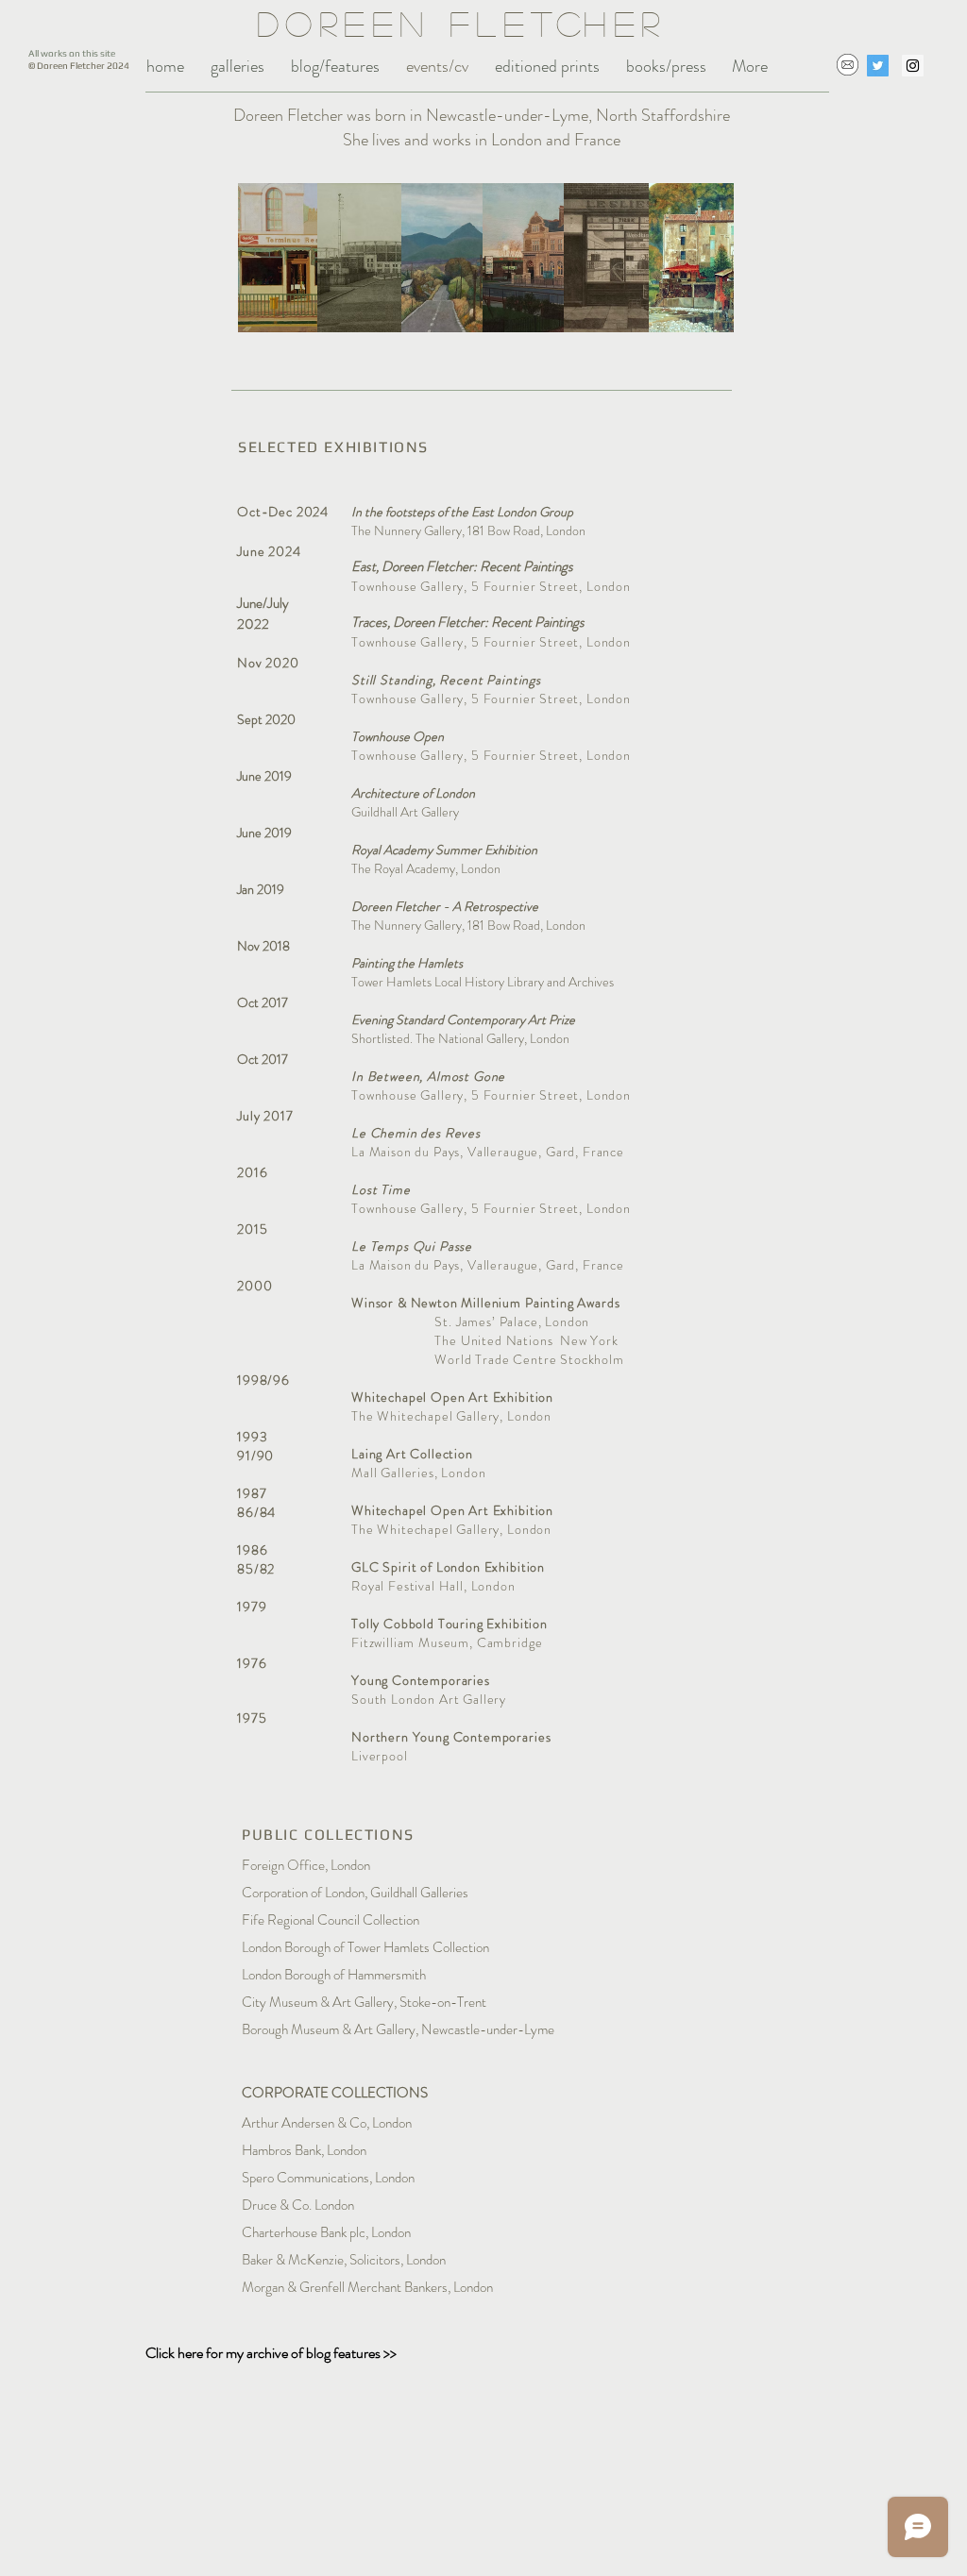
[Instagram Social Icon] (913, 66)
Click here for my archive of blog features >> (271, 2353)
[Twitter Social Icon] (878, 66)
